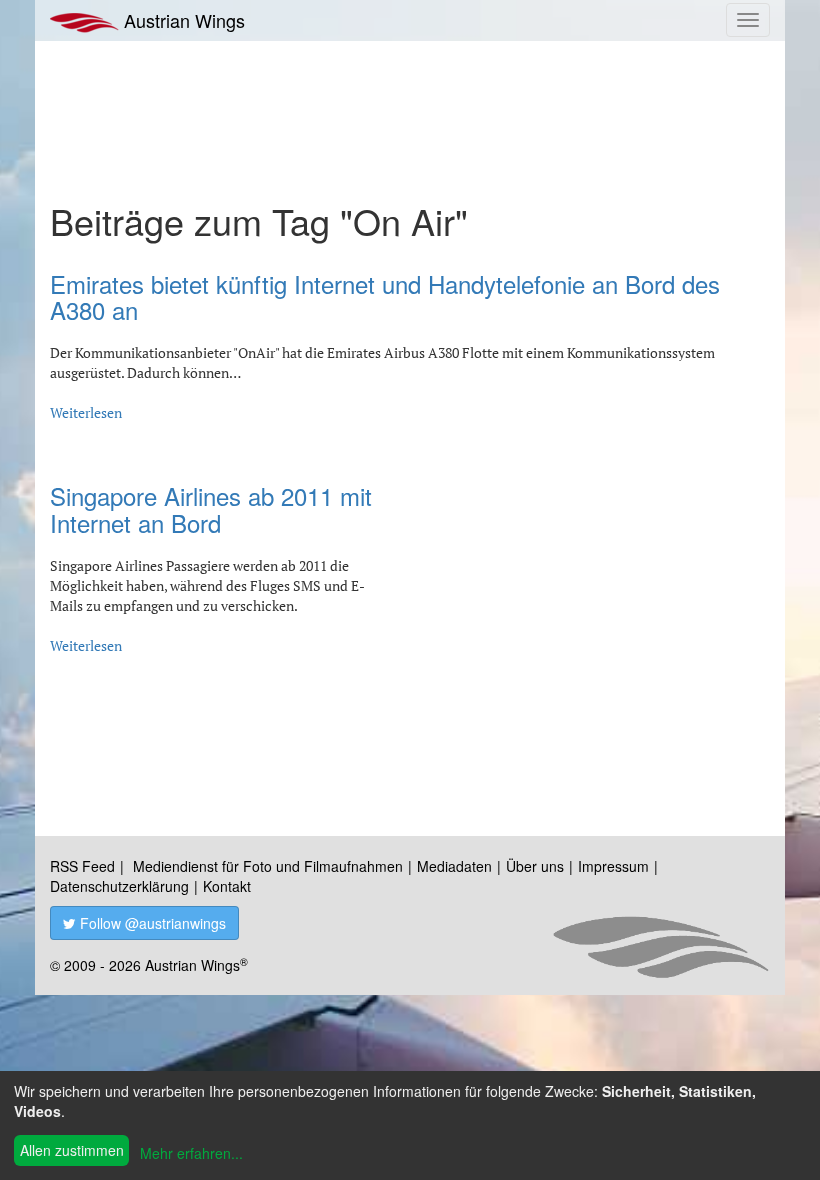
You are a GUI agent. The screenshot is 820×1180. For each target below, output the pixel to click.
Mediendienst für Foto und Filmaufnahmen (268, 866)
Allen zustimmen (72, 1150)
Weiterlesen (86, 412)
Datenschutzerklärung (119, 886)
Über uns (535, 866)
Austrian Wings (182, 20)
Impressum (613, 866)
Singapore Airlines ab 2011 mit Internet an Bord (211, 508)
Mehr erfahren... (191, 1153)
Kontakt (227, 886)
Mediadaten (454, 866)
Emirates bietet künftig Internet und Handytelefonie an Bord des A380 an (385, 296)
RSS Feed (82, 866)
